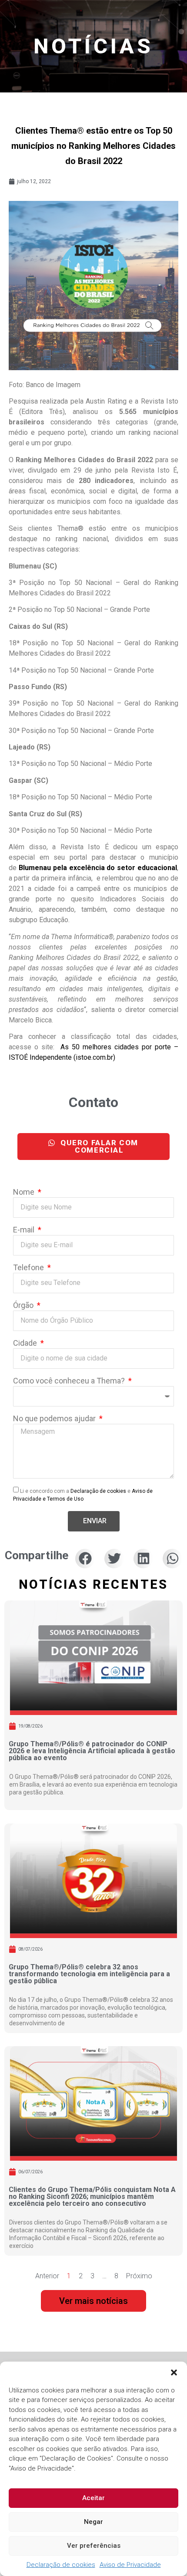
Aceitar (93, 2498)
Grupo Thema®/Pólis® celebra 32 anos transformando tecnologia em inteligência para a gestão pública (89, 1974)
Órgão (24, 1306)
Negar (93, 2522)
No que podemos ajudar (55, 1419)
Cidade (26, 1343)
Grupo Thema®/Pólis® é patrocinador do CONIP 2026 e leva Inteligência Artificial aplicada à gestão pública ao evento (92, 1751)
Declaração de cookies (61, 2565)
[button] (174, 2372)
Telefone (29, 1268)
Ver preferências (94, 2546)
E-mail (25, 1230)
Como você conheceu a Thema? (70, 1381)
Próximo (139, 2276)
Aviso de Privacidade (130, 2565)
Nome (25, 1192)
